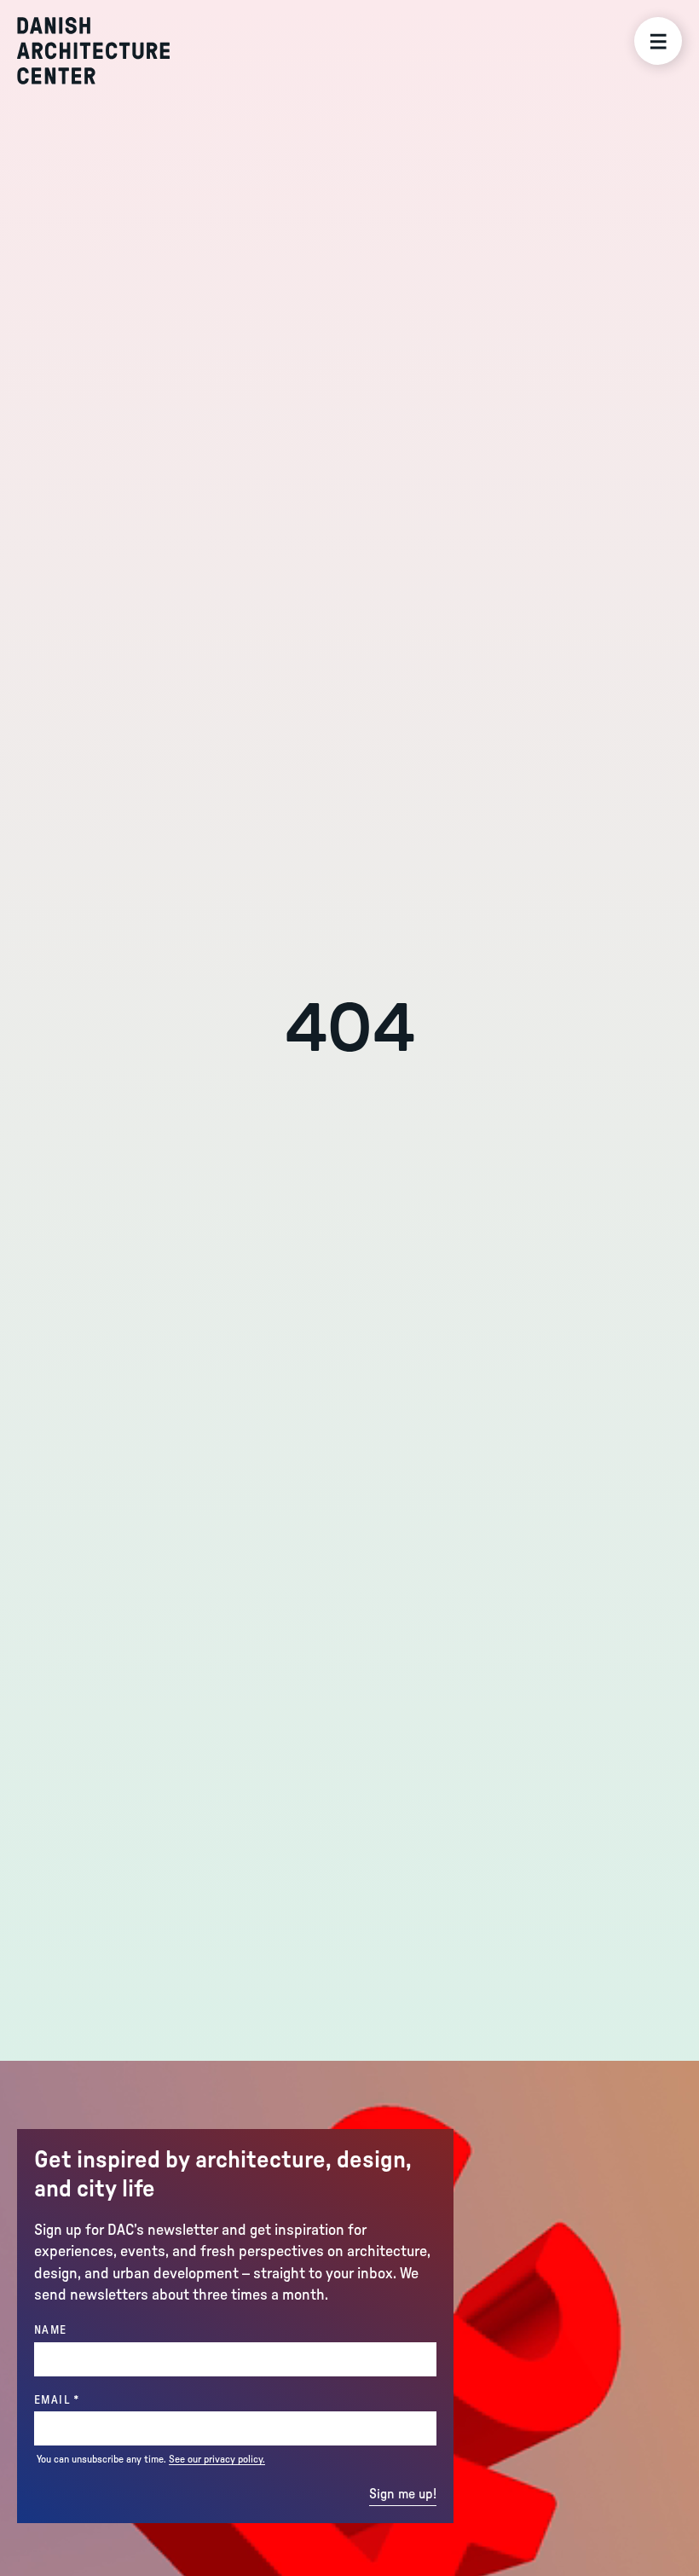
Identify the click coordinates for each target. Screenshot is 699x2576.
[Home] (93, 51)
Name (51, 2330)
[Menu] (658, 41)
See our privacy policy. (217, 2459)
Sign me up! (403, 2494)
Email (92, 2400)
